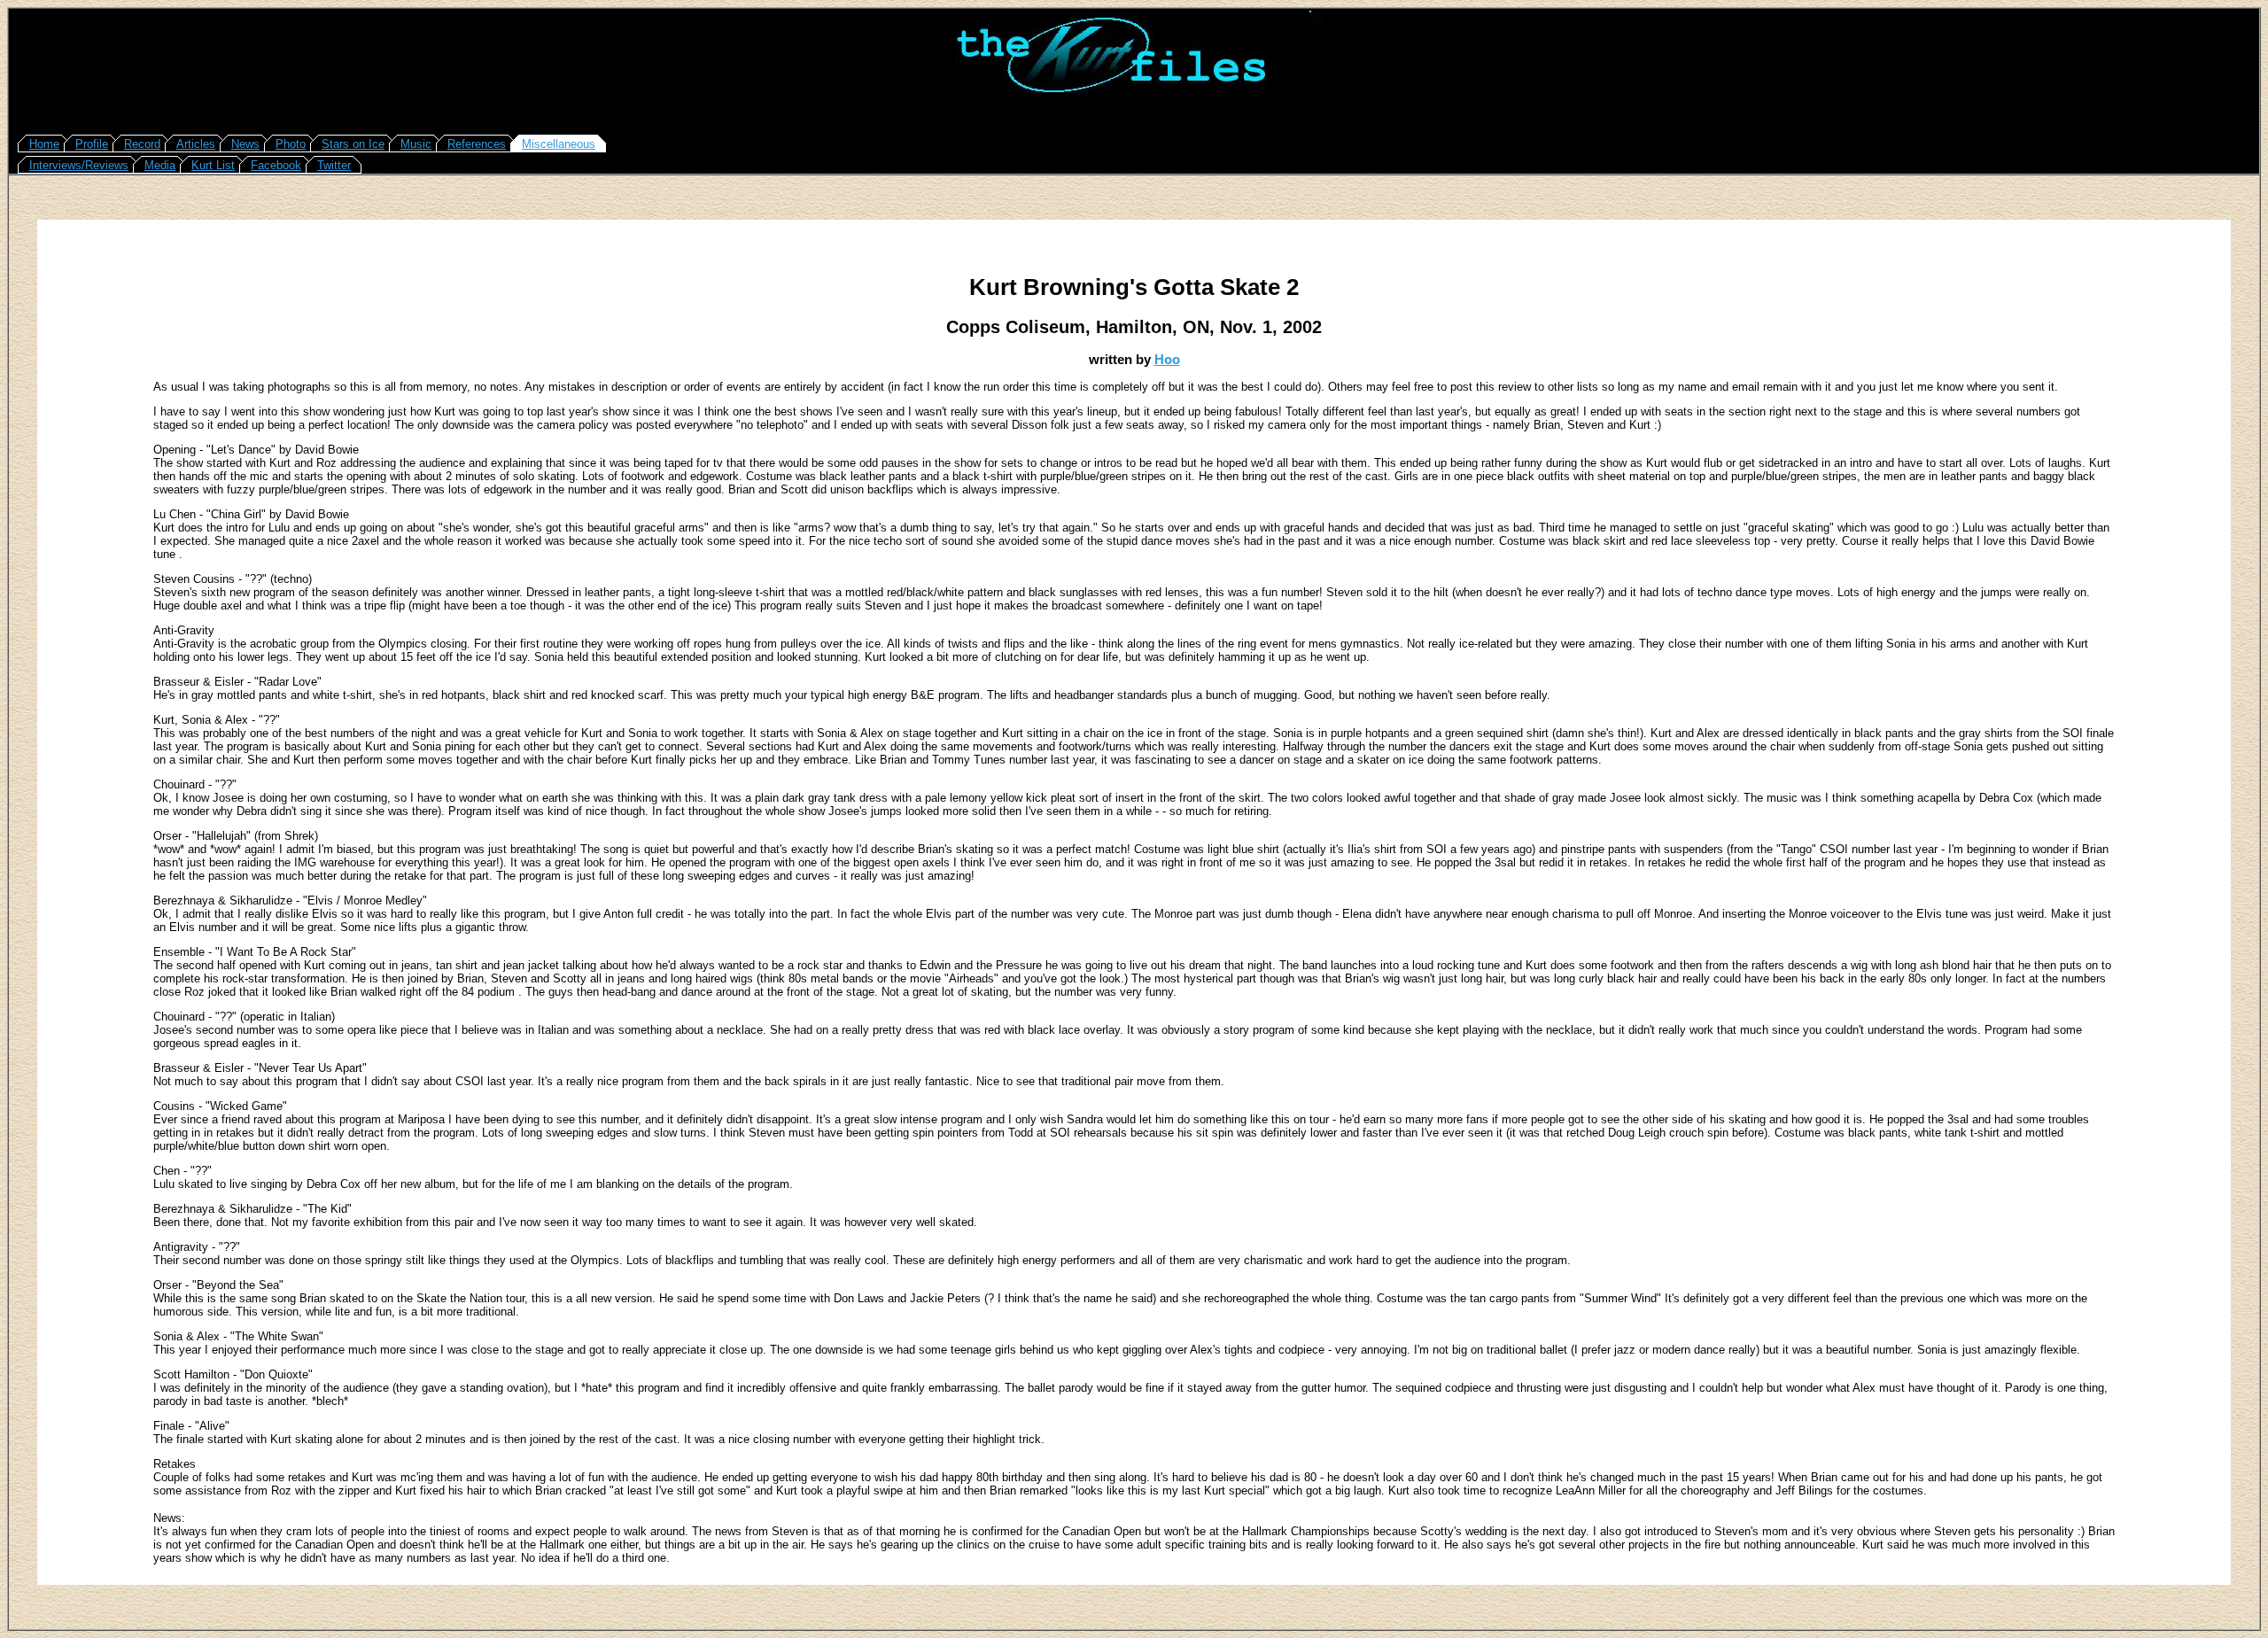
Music (416, 144)
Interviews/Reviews (79, 165)
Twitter (334, 165)
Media (160, 165)
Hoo (1167, 359)
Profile (92, 144)
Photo (291, 144)
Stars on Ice (353, 144)
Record (142, 144)
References (477, 144)
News (245, 144)
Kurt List (213, 165)
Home (44, 144)
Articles (196, 144)
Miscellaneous (559, 144)
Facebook (276, 165)
